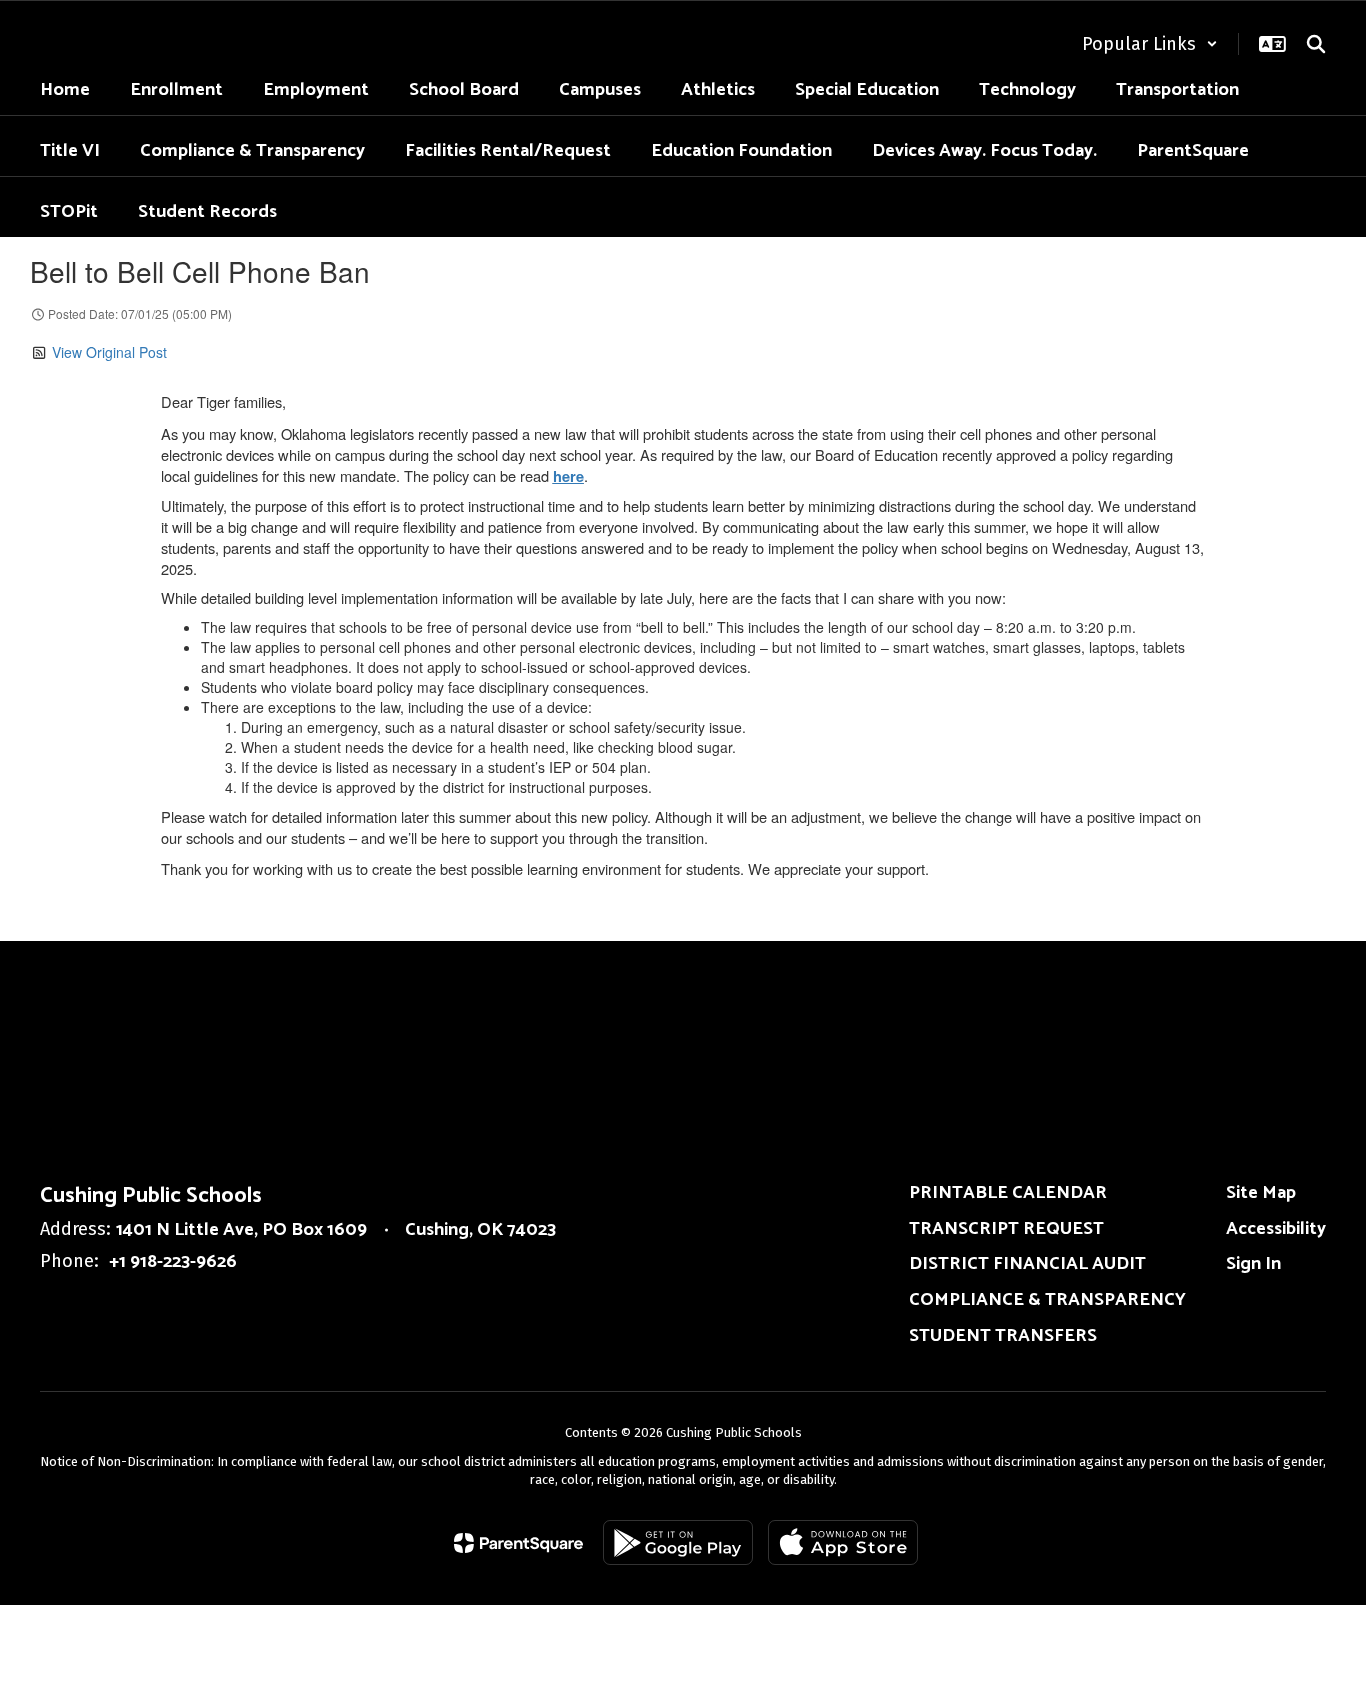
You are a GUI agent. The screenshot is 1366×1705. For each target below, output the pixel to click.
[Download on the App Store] (843, 1542)
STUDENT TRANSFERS (1003, 1336)
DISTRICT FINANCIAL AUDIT (1027, 1264)
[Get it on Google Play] (678, 1542)
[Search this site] (1316, 44)
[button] (1150, 44)
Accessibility (1276, 1229)
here (568, 476)
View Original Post (109, 352)
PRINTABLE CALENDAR (1008, 1193)
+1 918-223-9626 (173, 1262)
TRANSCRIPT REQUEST (1006, 1229)
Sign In (1253, 1264)
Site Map (1261, 1193)
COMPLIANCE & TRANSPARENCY (1047, 1300)
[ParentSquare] (518, 1543)
